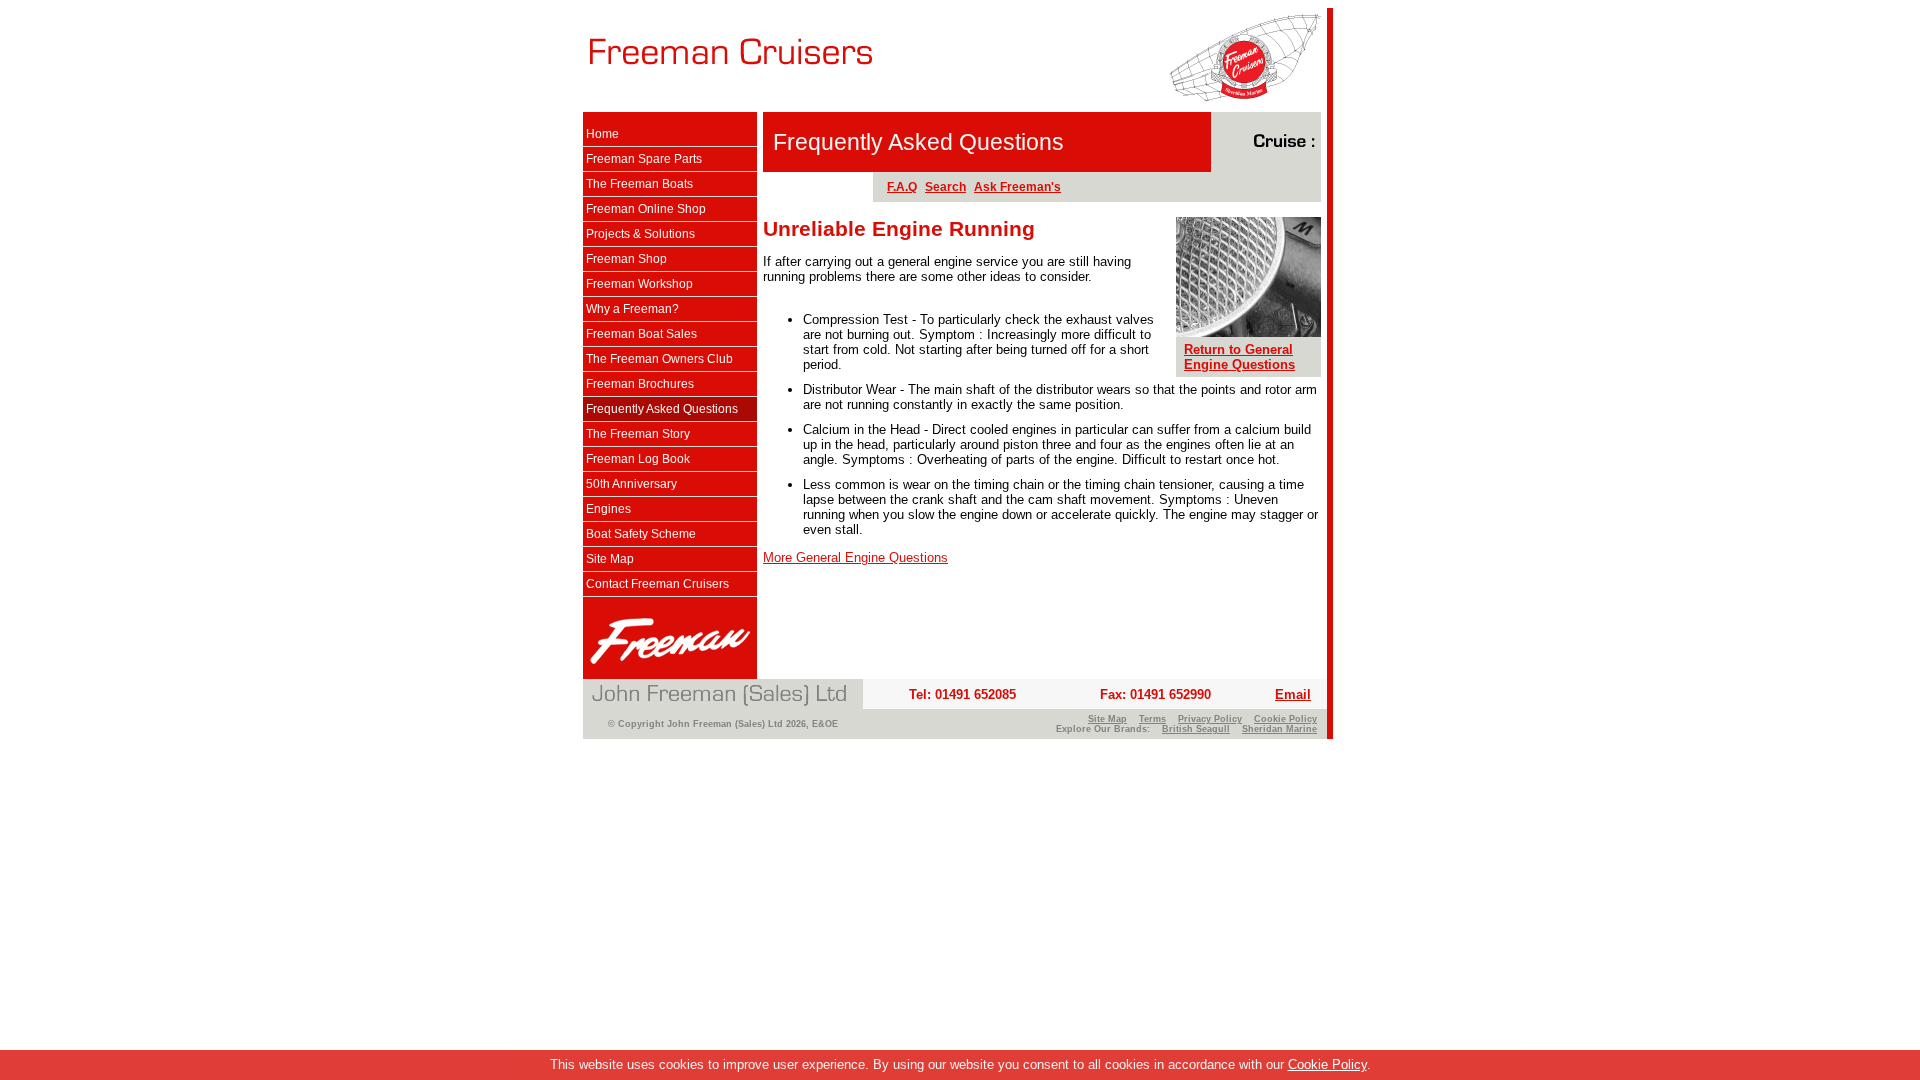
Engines (608, 509)
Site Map (610, 559)
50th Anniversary (631, 484)
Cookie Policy (1327, 1064)
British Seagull (1196, 729)
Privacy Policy (1210, 719)
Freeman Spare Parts (644, 159)
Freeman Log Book (638, 459)
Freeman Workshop (639, 284)
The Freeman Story (638, 434)
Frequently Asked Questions (662, 409)
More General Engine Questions (855, 557)
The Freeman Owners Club (659, 359)
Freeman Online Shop (646, 209)
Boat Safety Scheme (641, 534)
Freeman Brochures (640, 384)
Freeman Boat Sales (641, 334)
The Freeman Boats (639, 184)
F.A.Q (902, 187)
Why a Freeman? (632, 309)
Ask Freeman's (1017, 187)
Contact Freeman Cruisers (657, 584)
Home (602, 134)
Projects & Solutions (640, 234)
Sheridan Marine (1279, 729)
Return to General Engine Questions (1239, 357)
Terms (1152, 719)
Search (945, 187)
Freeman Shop (626, 259)
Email (1293, 694)
